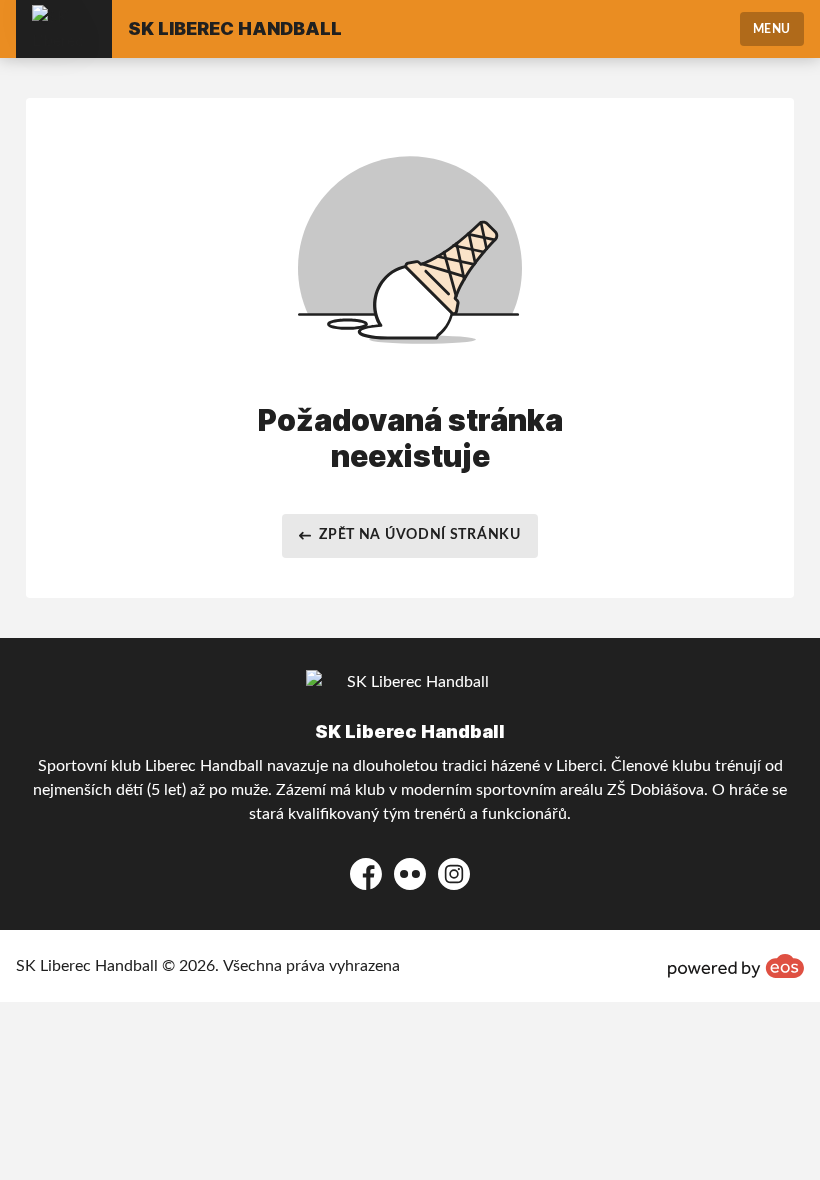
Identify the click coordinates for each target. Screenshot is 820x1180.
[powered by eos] (736, 966)
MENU (772, 29)
